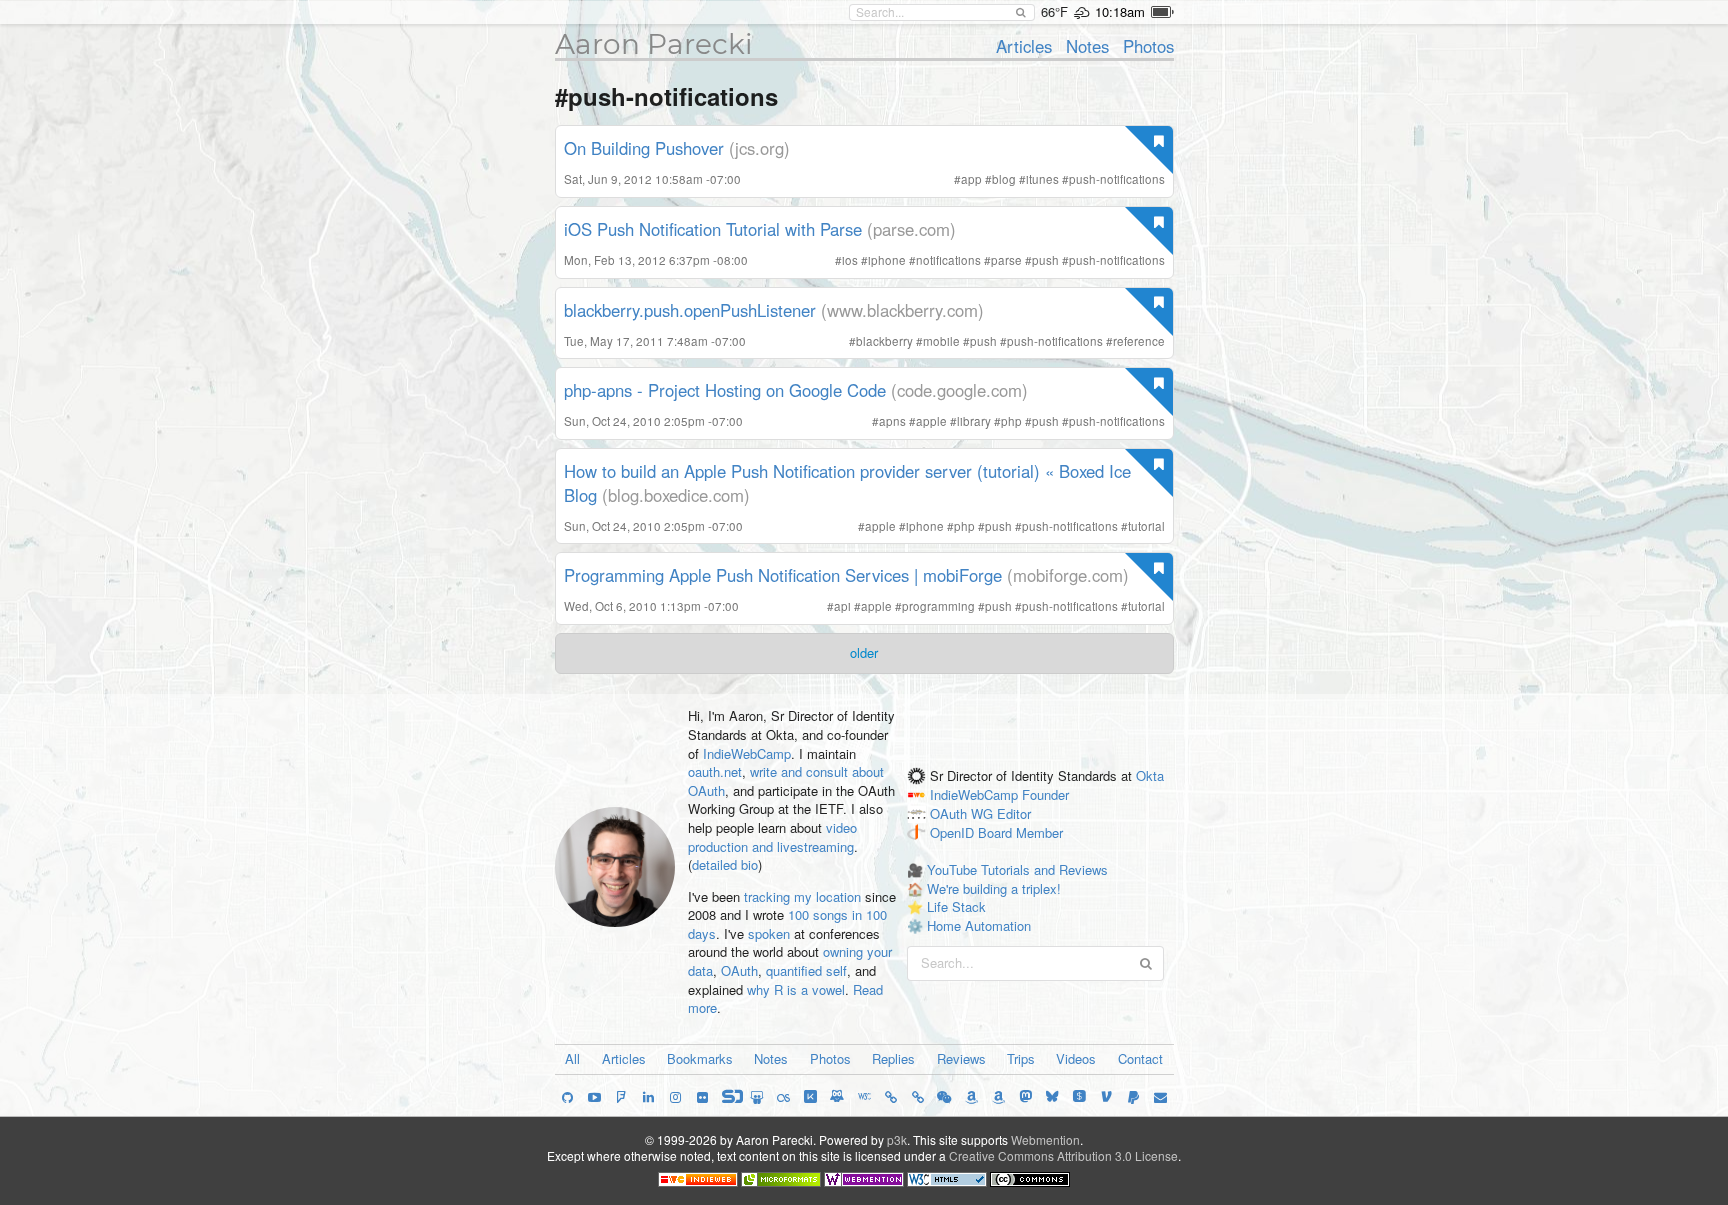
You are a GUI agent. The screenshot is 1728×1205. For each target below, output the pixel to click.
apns (892, 421)
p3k (897, 1139)
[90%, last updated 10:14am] (1162, 12)
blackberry (884, 341)
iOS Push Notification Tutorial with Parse (713, 229)
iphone (887, 260)
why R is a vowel (796, 989)
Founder (1045, 794)
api (842, 606)
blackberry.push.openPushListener (690, 310)
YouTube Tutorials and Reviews (1017, 869)
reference (1139, 341)
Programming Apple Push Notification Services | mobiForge (783, 575)
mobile (941, 341)
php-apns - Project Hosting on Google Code (725, 390)
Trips (1021, 1058)
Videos (1076, 1058)
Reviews (961, 1058)
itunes (1042, 179)
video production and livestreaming (772, 837)
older (864, 652)
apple (931, 421)
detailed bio (725, 864)
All (572, 1058)
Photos (1148, 46)
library (974, 421)
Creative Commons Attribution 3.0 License (1063, 1155)
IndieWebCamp (747, 753)
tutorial (1146, 526)
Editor (1014, 813)
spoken (769, 933)
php (1011, 421)
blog (1004, 179)
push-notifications (1117, 179)
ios (850, 260)
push (1045, 260)
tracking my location (802, 896)
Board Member (1020, 832)
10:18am (1120, 11)
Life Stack (956, 906)
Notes (1087, 46)
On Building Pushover (644, 148)
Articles (1024, 46)
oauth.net (715, 771)
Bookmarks (700, 1058)
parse (1006, 260)
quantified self (806, 970)
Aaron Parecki (654, 44)
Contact (1140, 1058)
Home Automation (979, 925)
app (971, 179)
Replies (893, 1058)
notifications (948, 260)
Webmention (1045, 1139)
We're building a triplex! (994, 888)
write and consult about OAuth (786, 781)
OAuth (739, 970)
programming (938, 606)
